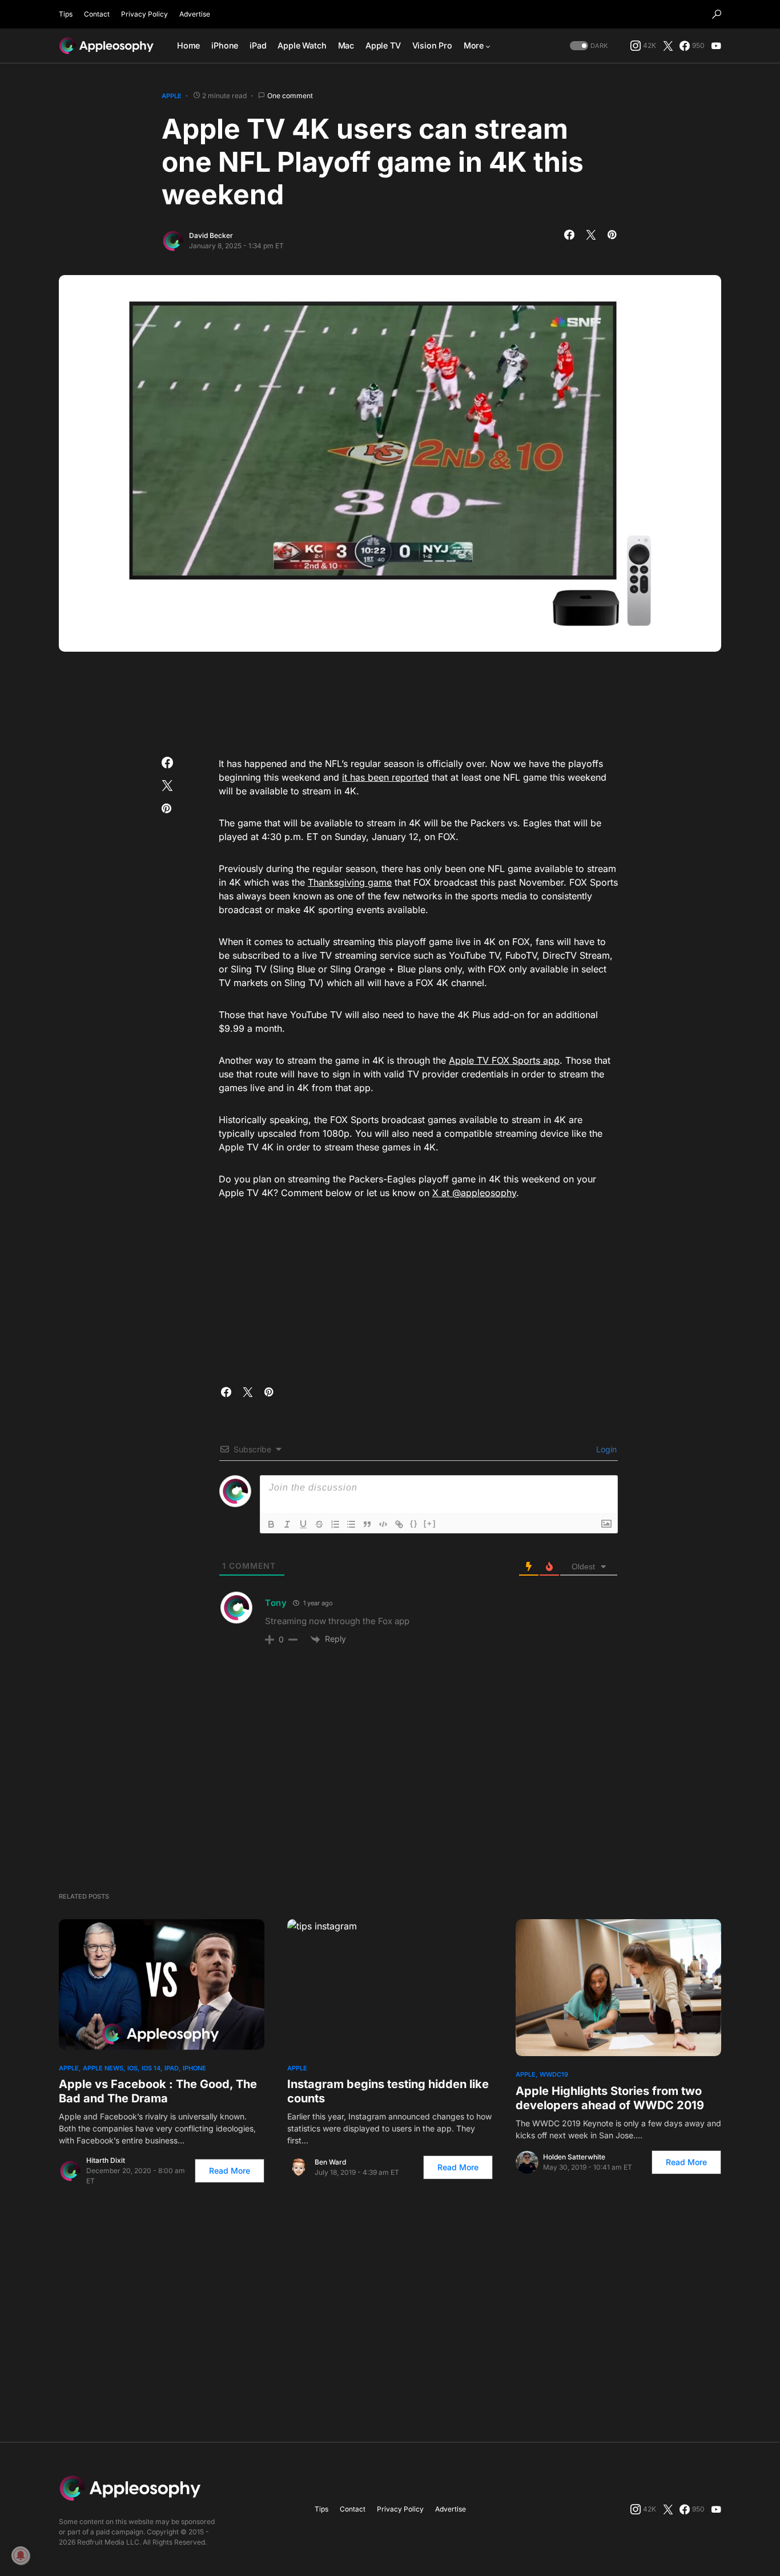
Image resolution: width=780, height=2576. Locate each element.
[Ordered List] (335, 1524)
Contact (97, 14)
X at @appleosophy (474, 1193)
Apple (172, 96)
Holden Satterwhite (574, 2157)
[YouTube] (716, 46)
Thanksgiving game (350, 882)
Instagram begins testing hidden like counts (388, 2091)
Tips (66, 14)
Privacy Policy (144, 14)
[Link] (399, 1524)
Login (605, 1449)
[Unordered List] (351, 1524)
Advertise (195, 14)
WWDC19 (554, 2074)
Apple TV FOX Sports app (504, 1060)
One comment (290, 96)
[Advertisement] (390, 700)
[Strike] (319, 1524)
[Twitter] (668, 46)
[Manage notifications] (21, 2555)
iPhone (194, 2068)
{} (414, 1523)
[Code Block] (383, 1524)
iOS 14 (151, 2068)
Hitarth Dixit (106, 2160)
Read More (230, 2171)
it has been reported (385, 777)
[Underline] (303, 1524)
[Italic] (287, 1524)
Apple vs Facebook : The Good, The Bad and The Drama (158, 2091)
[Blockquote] (367, 1524)
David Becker (211, 235)
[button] (717, 14)
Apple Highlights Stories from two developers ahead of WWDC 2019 (610, 2098)
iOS (132, 2068)
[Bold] (271, 1524)
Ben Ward (330, 2162)
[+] (430, 1523)
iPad (172, 2068)
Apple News (103, 2068)
